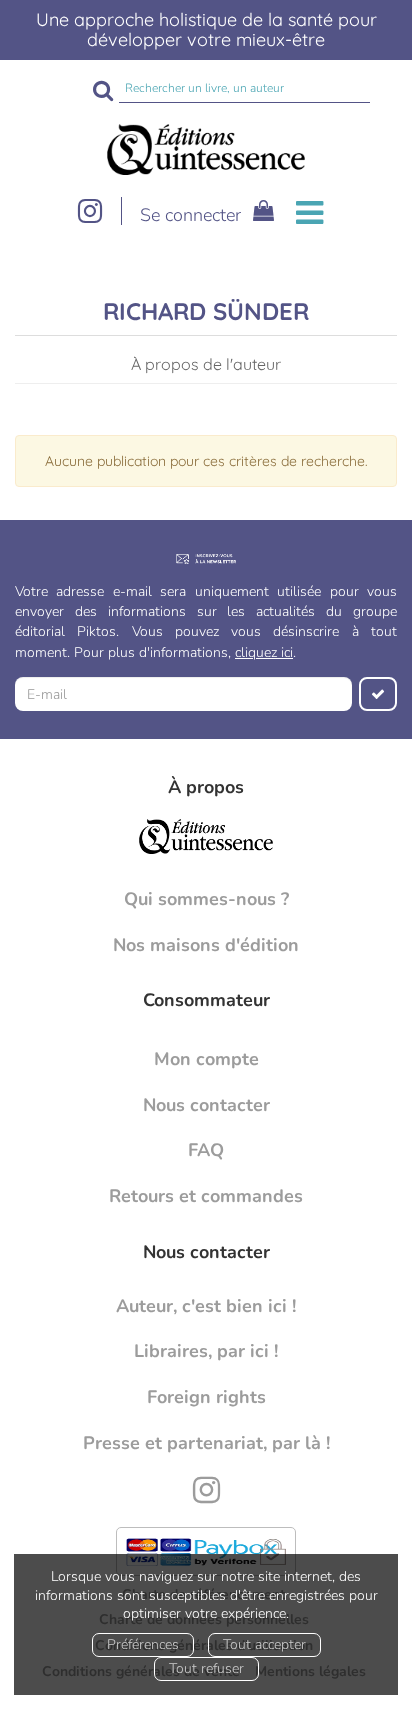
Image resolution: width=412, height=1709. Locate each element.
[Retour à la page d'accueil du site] (206, 150)
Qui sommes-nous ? (206, 899)
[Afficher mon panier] (259, 213)
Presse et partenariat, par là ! (206, 1443)
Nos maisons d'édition (206, 945)
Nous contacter (206, 1105)
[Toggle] (309, 214)
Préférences (143, 1644)
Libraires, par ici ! (206, 1351)
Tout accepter (264, 1644)
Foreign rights (206, 1397)
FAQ (206, 1150)
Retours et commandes (206, 1196)
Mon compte (206, 1059)
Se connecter (190, 215)
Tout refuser (206, 1668)
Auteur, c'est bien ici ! (206, 1306)
